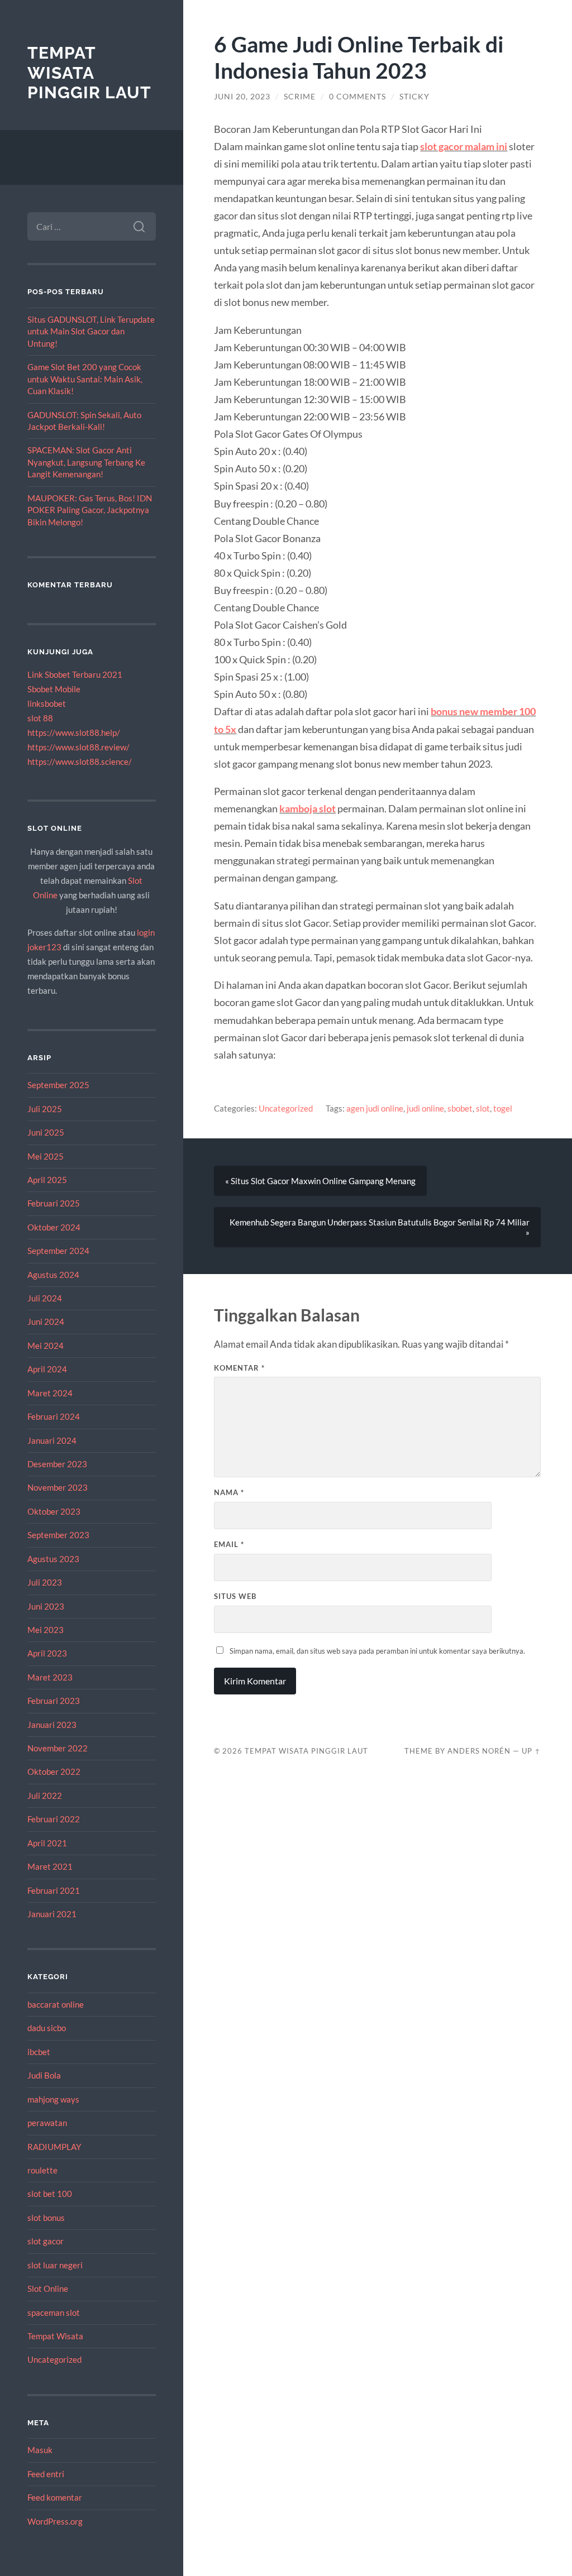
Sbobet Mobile (54, 689)
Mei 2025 (46, 1156)
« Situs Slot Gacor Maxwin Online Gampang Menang (320, 1181)
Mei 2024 (46, 1346)
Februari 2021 (54, 1890)
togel (503, 1108)
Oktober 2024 (54, 1227)
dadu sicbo (47, 2028)
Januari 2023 (52, 1725)
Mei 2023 (46, 1630)
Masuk (40, 2450)
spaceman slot (54, 2312)
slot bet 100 (50, 2194)
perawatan (47, 2123)
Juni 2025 (46, 1132)
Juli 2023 (45, 1582)
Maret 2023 (50, 1677)
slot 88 (40, 718)
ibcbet (39, 2052)
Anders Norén (479, 1751)
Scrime (300, 97)
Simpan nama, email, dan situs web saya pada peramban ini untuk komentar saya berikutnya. (377, 1651)
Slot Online (48, 2288)
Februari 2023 (54, 1701)
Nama (229, 1492)
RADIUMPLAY (54, 2147)
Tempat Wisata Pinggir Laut (89, 73)
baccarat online (56, 2004)
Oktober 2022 (54, 1771)
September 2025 (58, 1085)
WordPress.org (55, 2521)
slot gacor (46, 2241)
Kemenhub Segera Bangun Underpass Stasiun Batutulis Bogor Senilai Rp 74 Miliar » (380, 1227)
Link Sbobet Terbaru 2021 (75, 674)
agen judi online (375, 1108)
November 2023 (58, 1487)
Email (229, 1544)
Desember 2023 (57, 1464)
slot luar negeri (55, 2265)
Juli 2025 (45, 1109)
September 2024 (58, 1251)
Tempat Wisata (55, 2336)
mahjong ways (53, 2099)
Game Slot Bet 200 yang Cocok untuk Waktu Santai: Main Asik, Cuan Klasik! (85, 379)
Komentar (239, 1368)
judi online (425, 1108)
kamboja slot (308, 808)
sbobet (460, 1108)
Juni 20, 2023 (242, 97)
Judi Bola (44, 2075)
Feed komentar (55, 2497)
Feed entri (46, 2474)
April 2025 (47, 1180)
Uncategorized (54, 2359)
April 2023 (47, 1653)
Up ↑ (531, 1751)
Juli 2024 (45, 1298)
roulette (42, 2170)
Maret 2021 (50, 1866)
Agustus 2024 (53, 1275)
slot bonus (46, 2218)
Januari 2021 (52, 1914)
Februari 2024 (54, 1416)
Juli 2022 (45, 1795)
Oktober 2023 (54, 1511)
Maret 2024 (50, 1393)
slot (483, 1108)
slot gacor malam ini (464, 146)
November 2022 (58, 1748)
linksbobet (47, 703)
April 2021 (47, 1843)
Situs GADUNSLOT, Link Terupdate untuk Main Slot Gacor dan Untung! (91, 331)
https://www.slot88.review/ (78, 747)
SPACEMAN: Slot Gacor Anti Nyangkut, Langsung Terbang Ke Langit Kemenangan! (86, 462)
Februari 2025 (54, 1203)
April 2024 (47, 1369)
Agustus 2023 (53, 1559)
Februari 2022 (54, 1819)
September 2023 (58, 1535)
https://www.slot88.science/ (80, 762)
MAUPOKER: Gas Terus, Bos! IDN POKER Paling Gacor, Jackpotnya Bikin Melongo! (90, 510)
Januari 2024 (52, 1440)
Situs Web (235, 1596)
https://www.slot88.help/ (74, 732)
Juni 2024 (46, 1321)
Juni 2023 (46, 1606)
